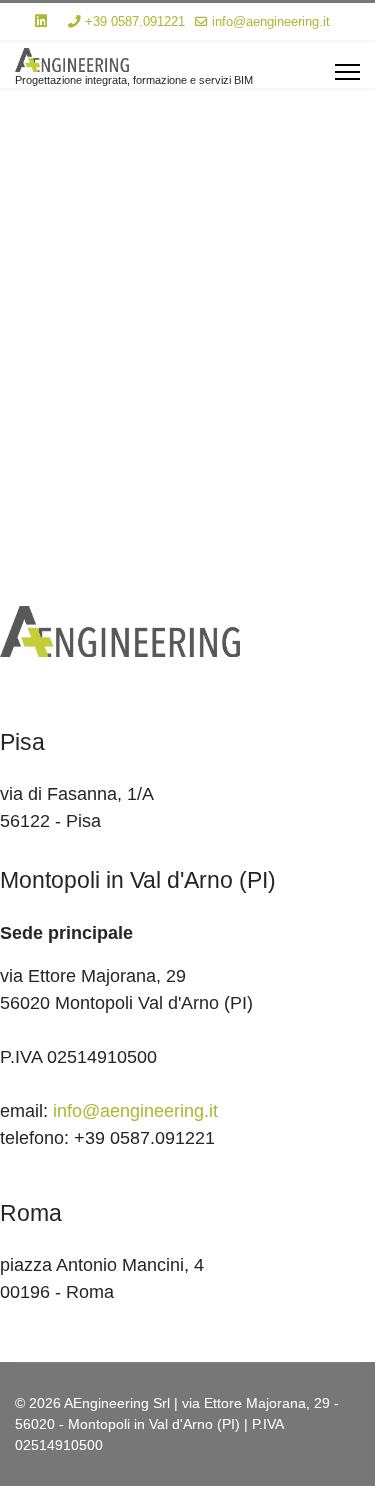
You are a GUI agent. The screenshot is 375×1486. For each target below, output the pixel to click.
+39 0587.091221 (135, 22)
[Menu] (347, 72)
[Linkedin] (41, 21)
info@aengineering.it (271, 22)
